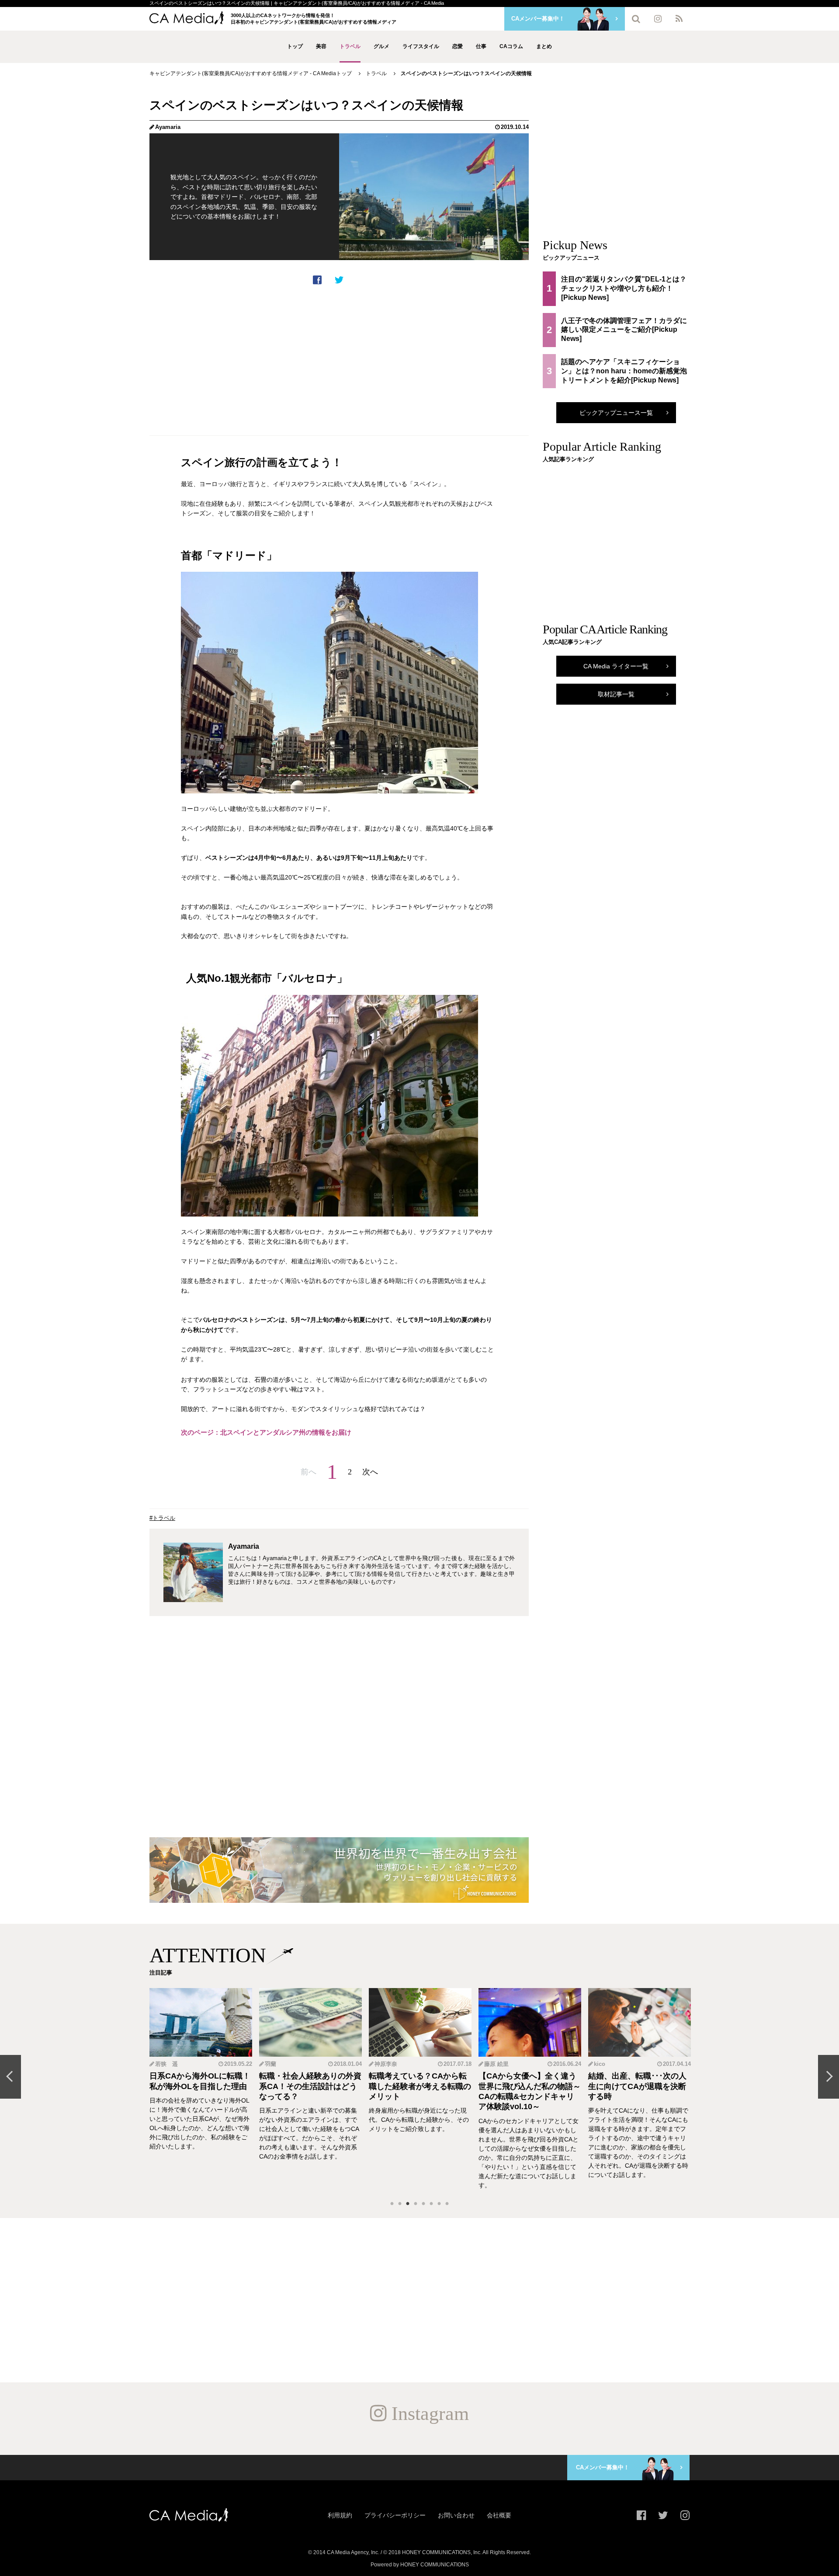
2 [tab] (400, 2204)
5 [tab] (423, 2204)
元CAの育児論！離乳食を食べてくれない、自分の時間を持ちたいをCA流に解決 (639, 2086)
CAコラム (511, 46)
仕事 (481, 46)
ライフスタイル (421, 46)
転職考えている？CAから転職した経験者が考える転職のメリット (310, 2086)
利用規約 (340, 2515)
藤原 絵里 (387, 2064)
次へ (370, 1472)
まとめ (544, 46)
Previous (10, 2077)
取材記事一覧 (616, 694)
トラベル (350, 46)
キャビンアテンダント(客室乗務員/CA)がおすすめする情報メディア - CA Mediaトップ (251, 73)
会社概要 (499, 2515)
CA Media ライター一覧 (616, 666)
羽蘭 (161, 2064)
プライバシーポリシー (395, 2515)
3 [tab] (408, 2204)
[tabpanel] (201, 2089)
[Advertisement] (339, 360)
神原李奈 (276, 2064)
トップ (295, 46)
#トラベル (162, 1518)
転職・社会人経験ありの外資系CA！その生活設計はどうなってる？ (201, 2086)
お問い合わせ (456, 2515)
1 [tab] (392, 2204)
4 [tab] (416, 2204)
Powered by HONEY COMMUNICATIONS (420, 2565)
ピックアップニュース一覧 (616, 413)
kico (490, 2064)
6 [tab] (431, 2204)
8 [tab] (447, 2204)
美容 (321, 46)
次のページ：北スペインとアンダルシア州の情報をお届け (266, 1432)
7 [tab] (439, 2204)
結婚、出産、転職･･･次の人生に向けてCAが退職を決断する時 (528, 2086)
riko (599, 2064)
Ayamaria (168, 127)
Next (829, 2077)
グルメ (381, 46)
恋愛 (458, 46)
